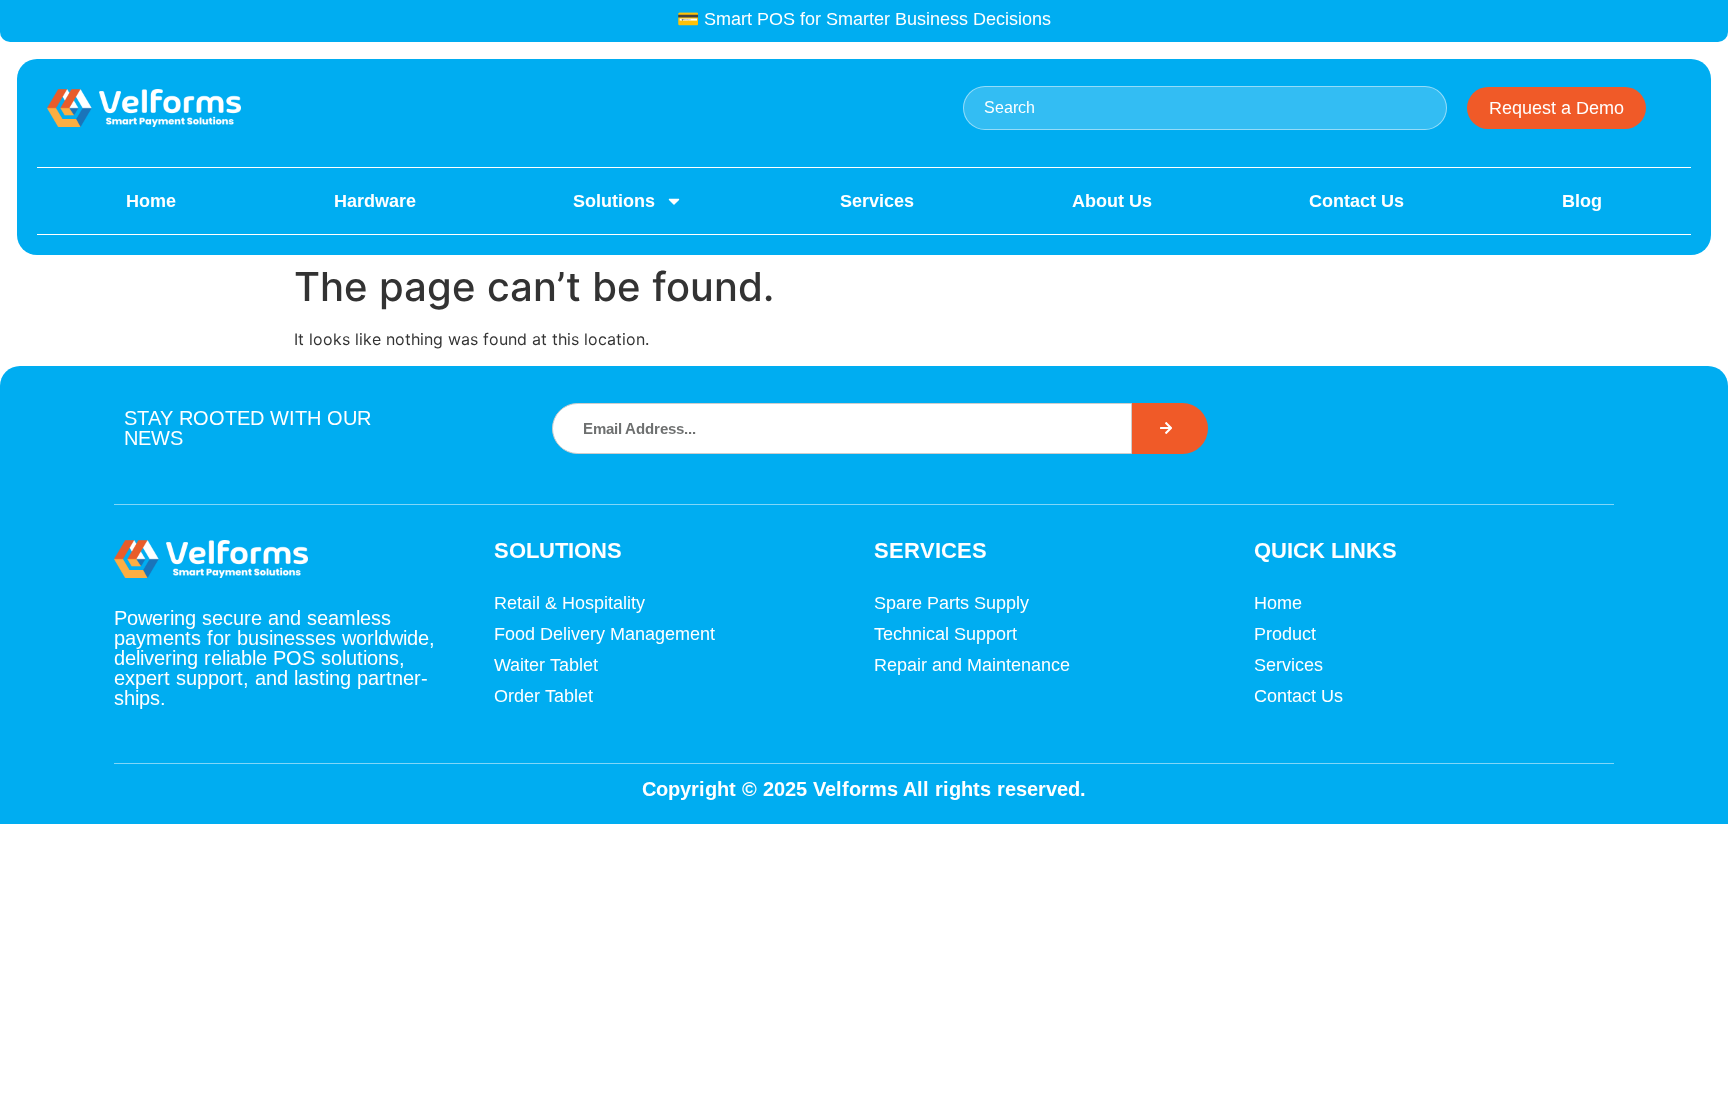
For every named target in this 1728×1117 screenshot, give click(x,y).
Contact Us (1356, 201)
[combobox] (1205, 108)
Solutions (614, 201)
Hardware (375, 201)
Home (151, 201)
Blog (1582, 201)
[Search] (1170, 428)
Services (877, 201)
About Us (1112, 201)
